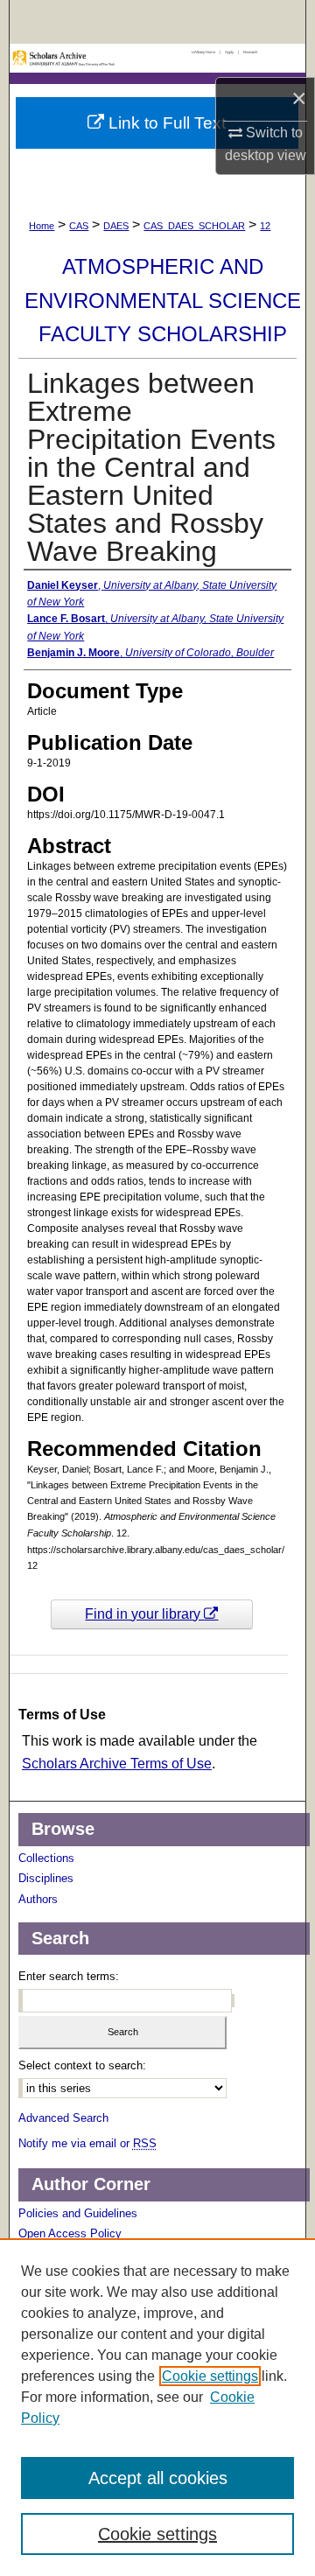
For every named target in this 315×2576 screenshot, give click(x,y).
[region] (157, 2407)
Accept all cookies (158, 2478)
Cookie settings (210, 2376)
